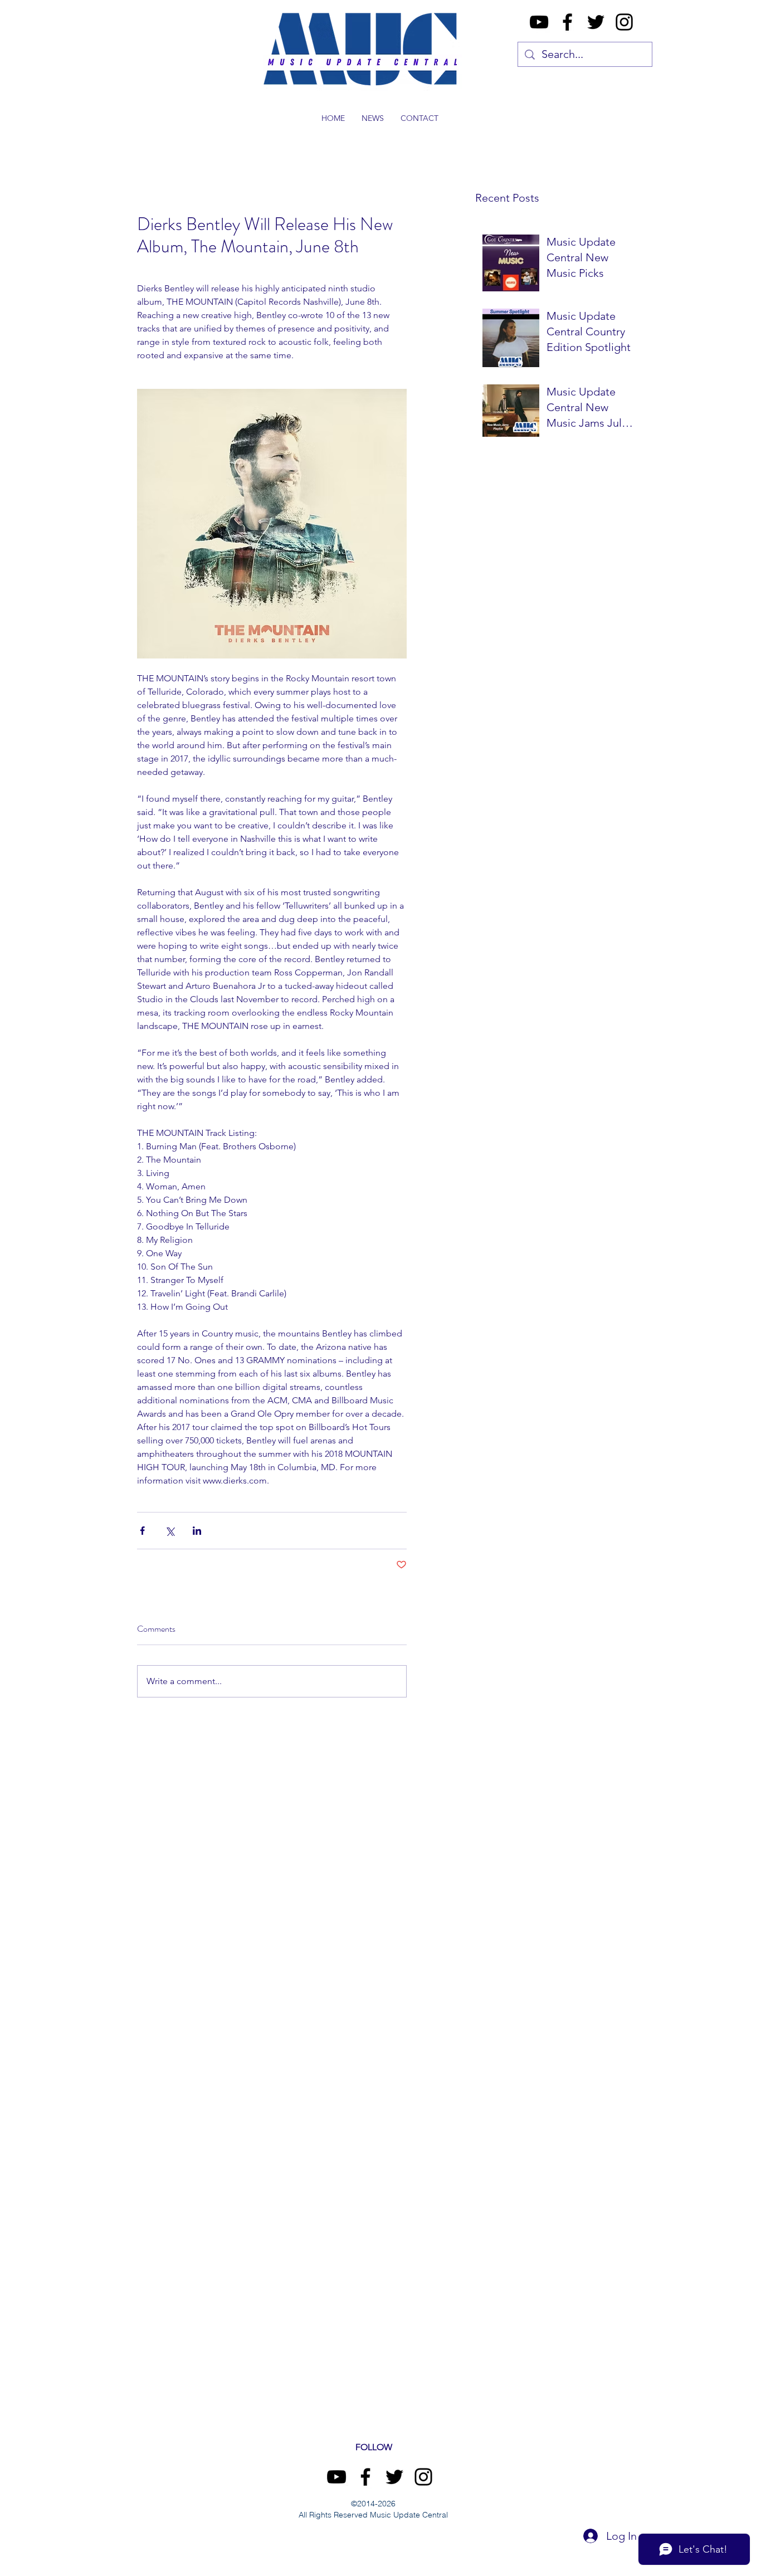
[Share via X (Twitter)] (170, 1531)
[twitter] (596, 22)
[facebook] (567, 22)
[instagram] (624, 22)
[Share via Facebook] (142, 1531)
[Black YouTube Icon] (539, 22)
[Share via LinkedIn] (197, 1531)
